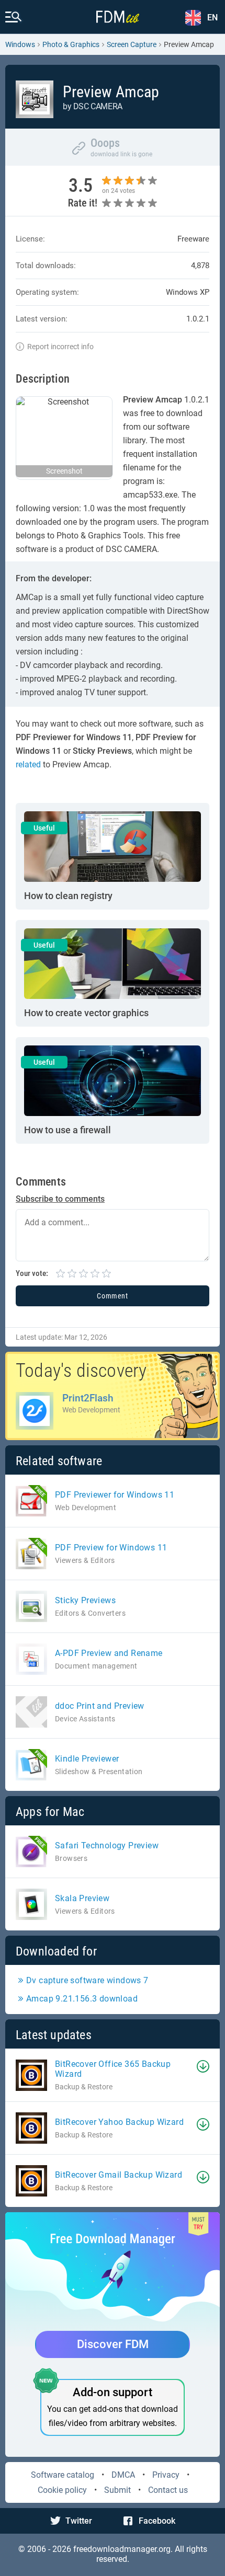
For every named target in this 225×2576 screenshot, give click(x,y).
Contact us (168, 2490)
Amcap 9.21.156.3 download (82, 1999)
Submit (117, 2490)
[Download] (203, 2066)
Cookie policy (62, 2490)
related (28, 764)
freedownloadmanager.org (122, 2549)
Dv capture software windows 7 (87, 1980)
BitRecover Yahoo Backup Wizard (119, 2122)
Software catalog (63, 2475)
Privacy (166, 2475)
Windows (20, 44)
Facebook (157, 2521)
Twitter (79, 2521)
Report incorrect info (60, 347)
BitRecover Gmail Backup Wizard (119, 2175)
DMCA (123, 2475)
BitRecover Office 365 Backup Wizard (113, 2069)
